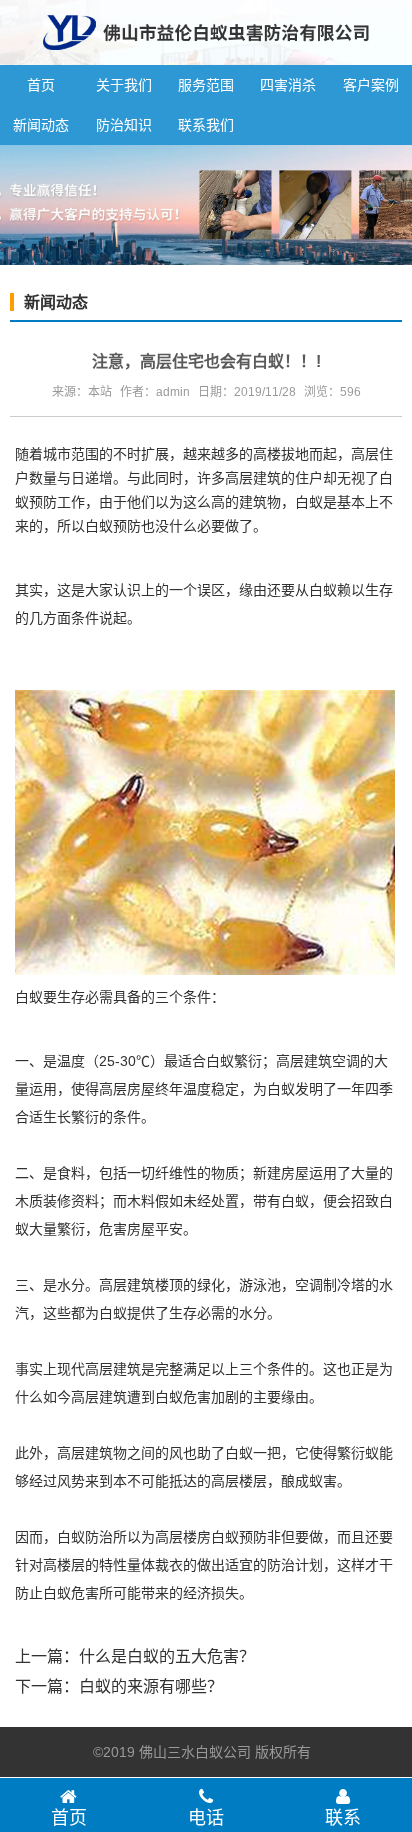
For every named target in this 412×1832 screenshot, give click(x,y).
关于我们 (124, 85)
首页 (41, 85)
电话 (206, 1818)
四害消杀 (288, 85)
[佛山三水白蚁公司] (206, 57)
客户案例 (371, 85)
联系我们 (206, 125)
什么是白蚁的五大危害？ (167, 1656)
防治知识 (124, 125)
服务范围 (206, 85)
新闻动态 (41, 125)
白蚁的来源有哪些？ (151, 1686)
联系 (343, 1818)
